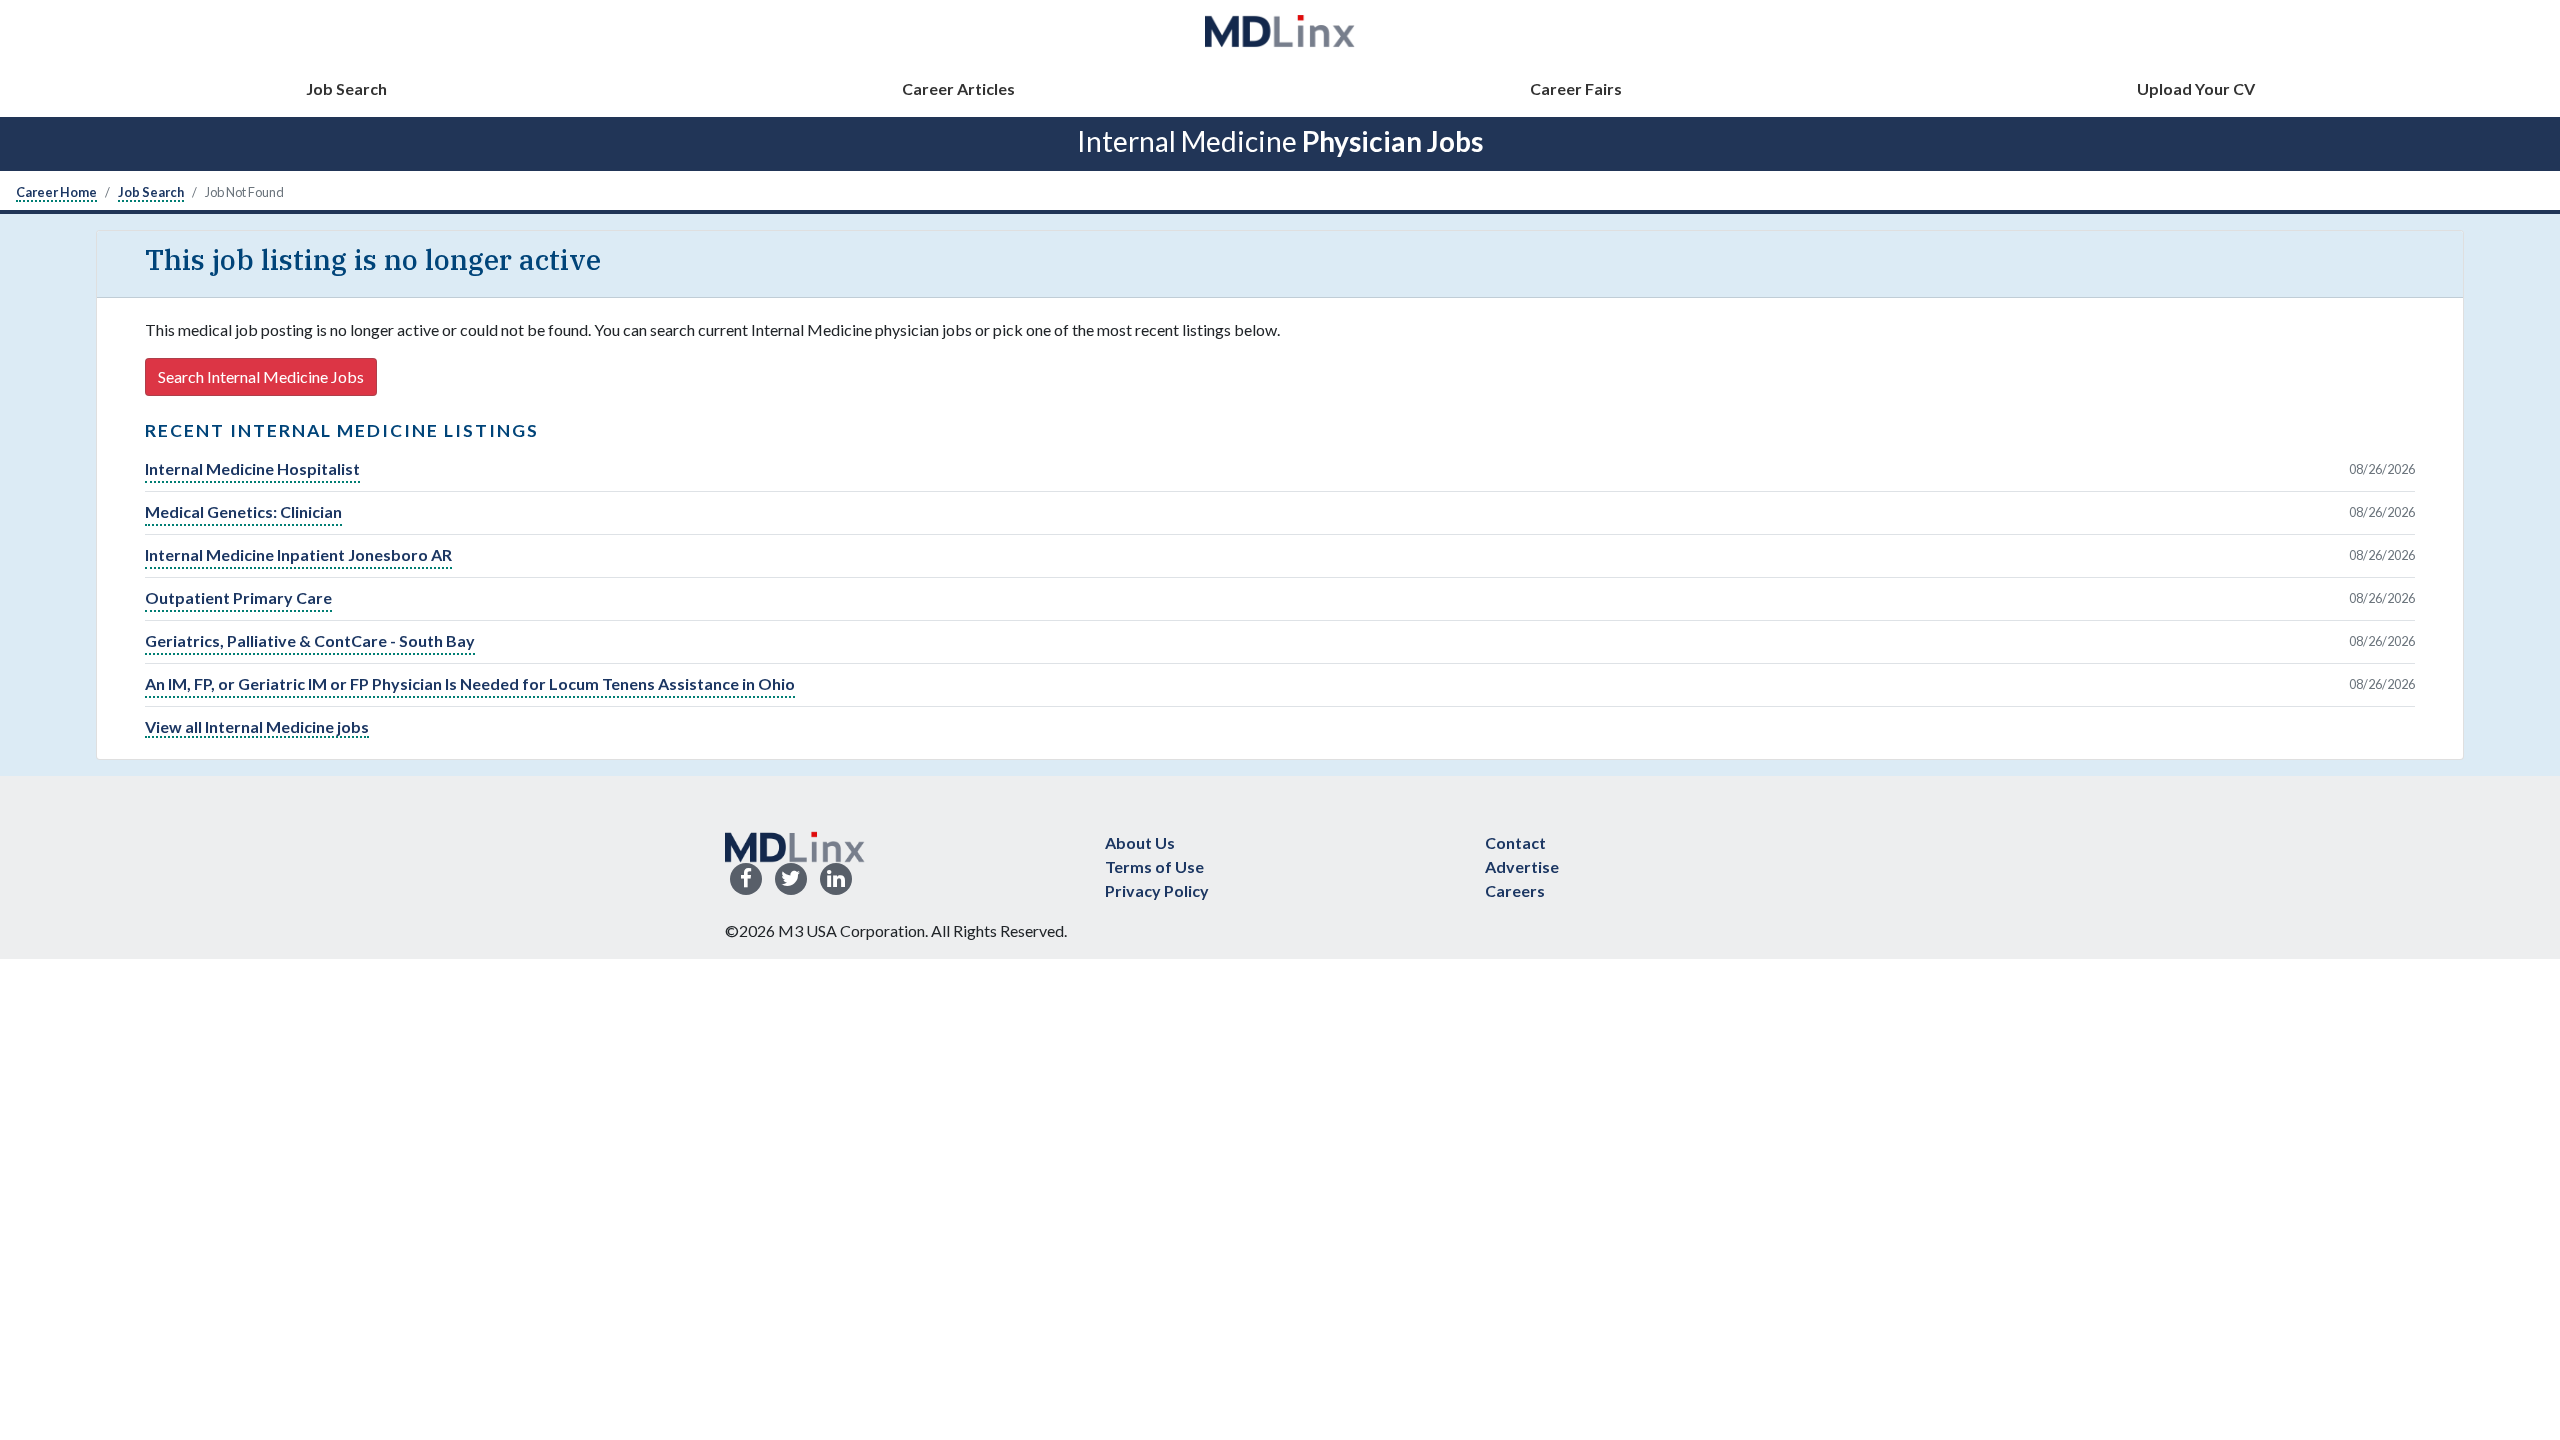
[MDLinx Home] (795, 844)
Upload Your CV (2196, 88)
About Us (1140, 842)
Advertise (1522, 866)
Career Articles (958, 88)
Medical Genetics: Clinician (243, 511)
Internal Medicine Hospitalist (252, 468)
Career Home (56, 192)
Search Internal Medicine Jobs (261, 376)
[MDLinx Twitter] (791, 879)
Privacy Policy (1157, 890)
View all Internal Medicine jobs (257, 726)
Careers (1515, 890)
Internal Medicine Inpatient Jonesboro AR (298, 554)
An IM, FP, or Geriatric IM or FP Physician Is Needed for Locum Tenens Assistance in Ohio (470, 683)
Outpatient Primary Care (238, 597)
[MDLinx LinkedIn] (836, 879)
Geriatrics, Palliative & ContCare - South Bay (310, 640)
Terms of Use (1154, 866)
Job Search (346, 88)
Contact (1515, 842)
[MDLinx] (1280, 30)
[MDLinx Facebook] (746, 879)
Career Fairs (1576, 88)
